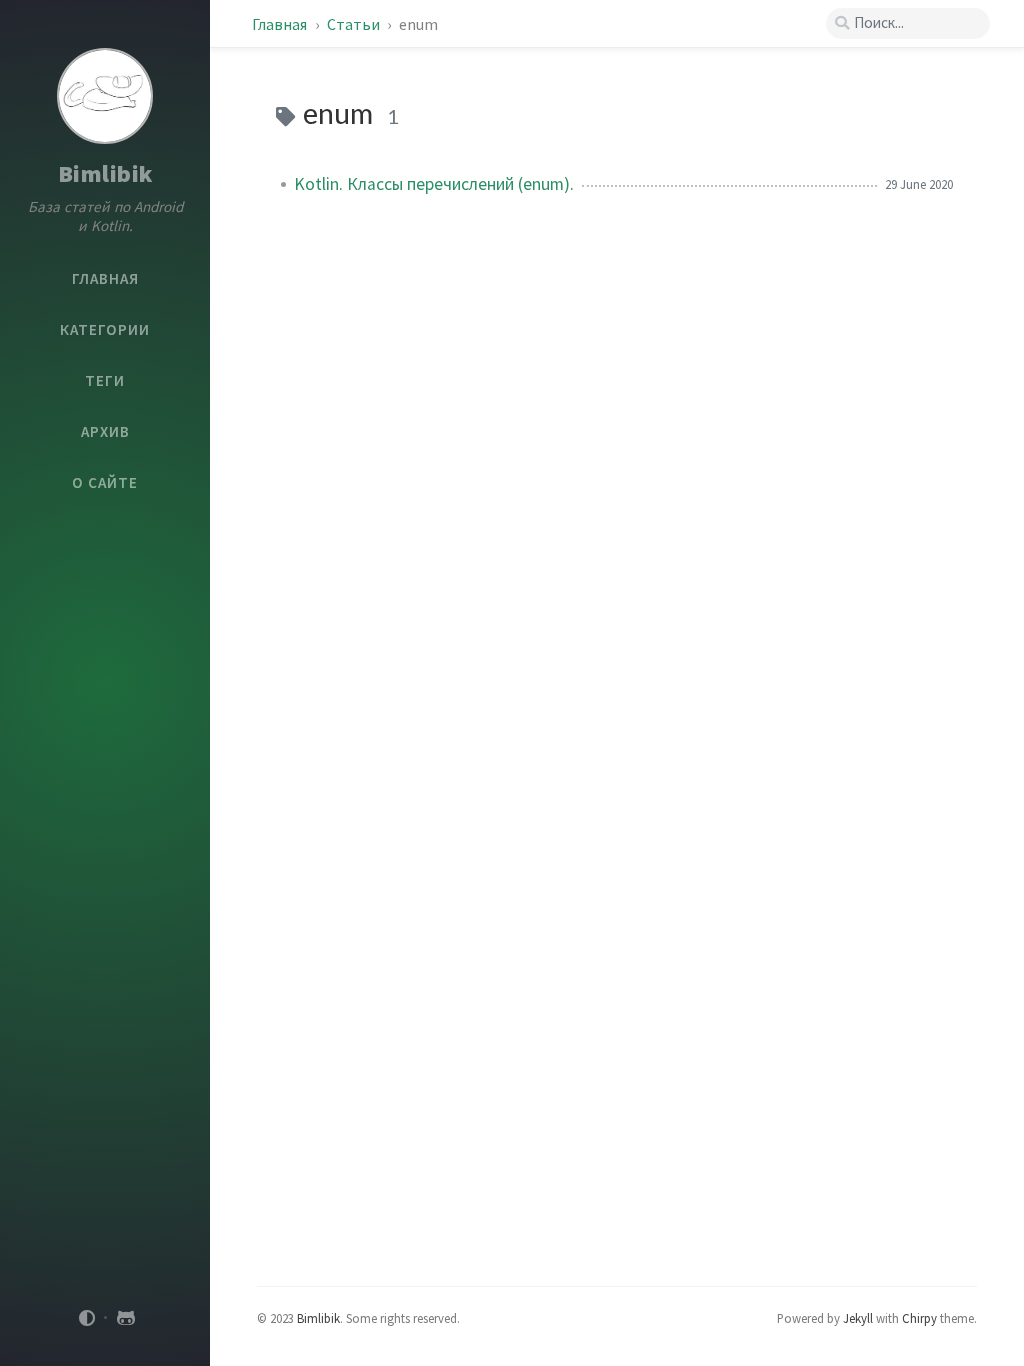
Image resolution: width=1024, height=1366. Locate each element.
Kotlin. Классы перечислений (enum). (434, 184)
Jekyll (858, 1318)
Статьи (355, 24)
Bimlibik (105, 173)
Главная (279, 24)
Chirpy (919, 1318)
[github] (126, 1318)
